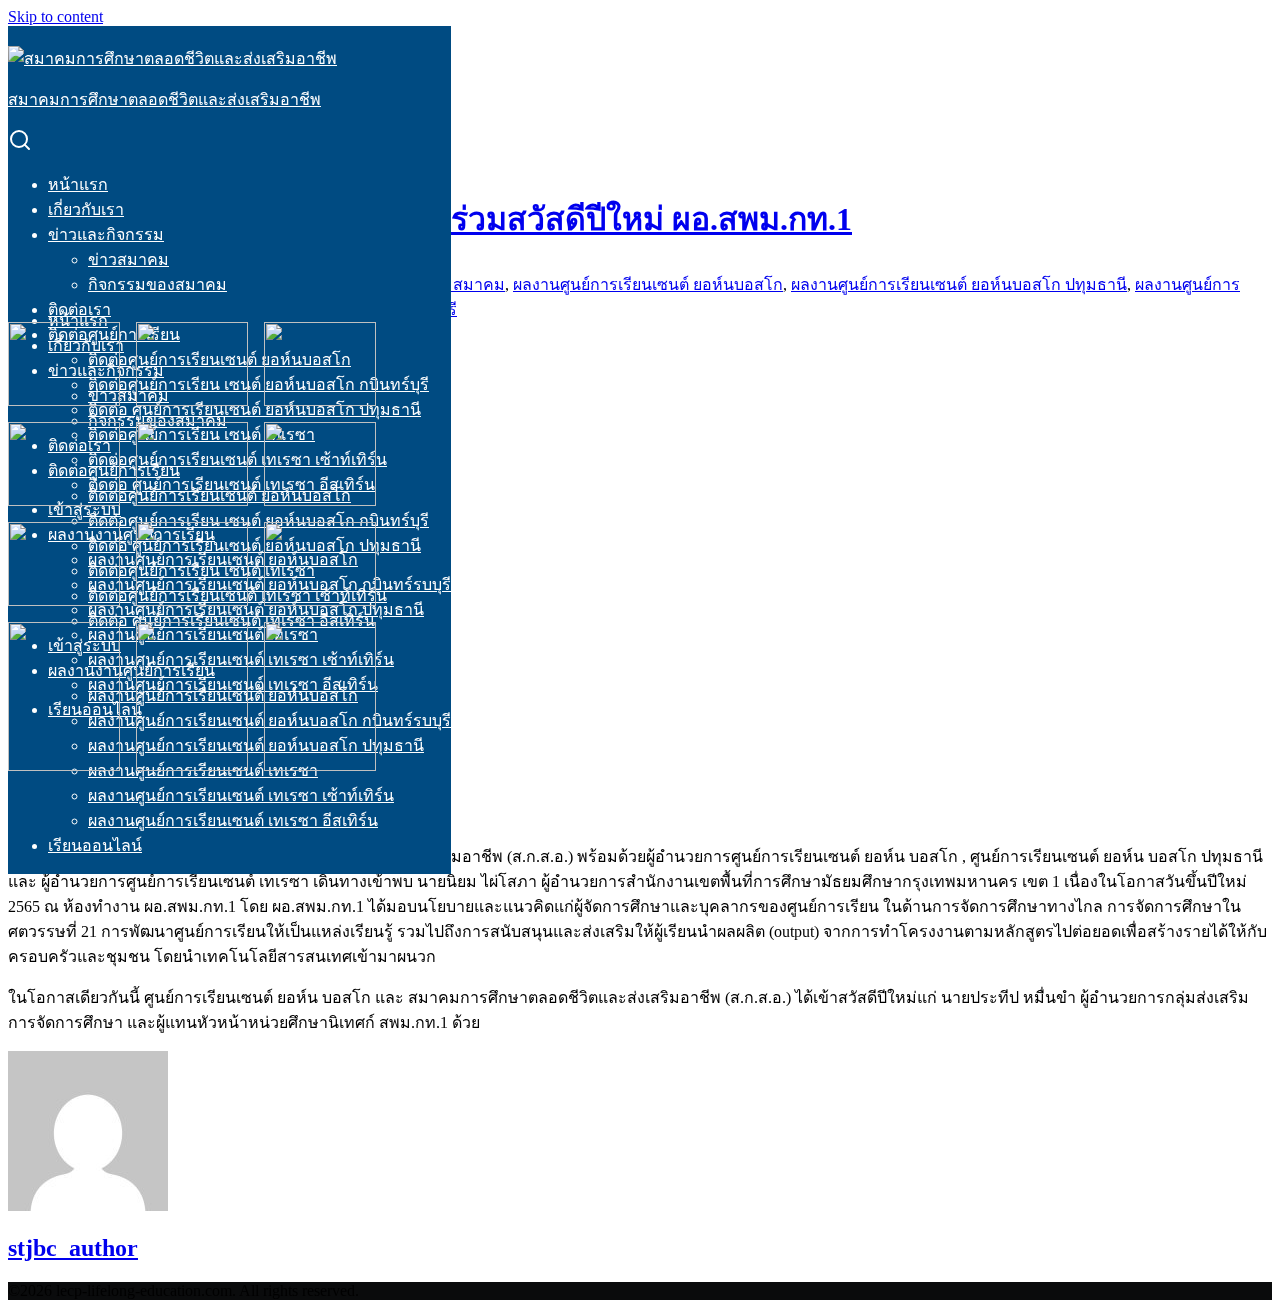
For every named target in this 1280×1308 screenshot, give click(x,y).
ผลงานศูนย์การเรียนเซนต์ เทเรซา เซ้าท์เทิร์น (241, 795)
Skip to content (55, 16)
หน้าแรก (78, 184)
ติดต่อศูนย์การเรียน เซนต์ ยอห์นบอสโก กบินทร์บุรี (258, 384)
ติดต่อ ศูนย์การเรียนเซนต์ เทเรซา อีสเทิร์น (231, 620)
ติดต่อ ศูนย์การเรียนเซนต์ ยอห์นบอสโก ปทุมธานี (254, 409)
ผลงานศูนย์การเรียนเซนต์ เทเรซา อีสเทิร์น (233, 820)
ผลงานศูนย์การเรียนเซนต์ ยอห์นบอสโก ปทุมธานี (256, 745)
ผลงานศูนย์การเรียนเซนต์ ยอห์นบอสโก (648, 284)
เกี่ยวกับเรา (86, 209)
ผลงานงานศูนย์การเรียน (131, 670)
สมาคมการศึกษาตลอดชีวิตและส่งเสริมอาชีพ (164, 99)
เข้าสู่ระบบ (84, 509)
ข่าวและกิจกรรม (106, 234)
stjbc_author (73, 1248)
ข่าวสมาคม (128, 259)
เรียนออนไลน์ (95, 845)
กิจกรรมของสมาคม (157, 284)
